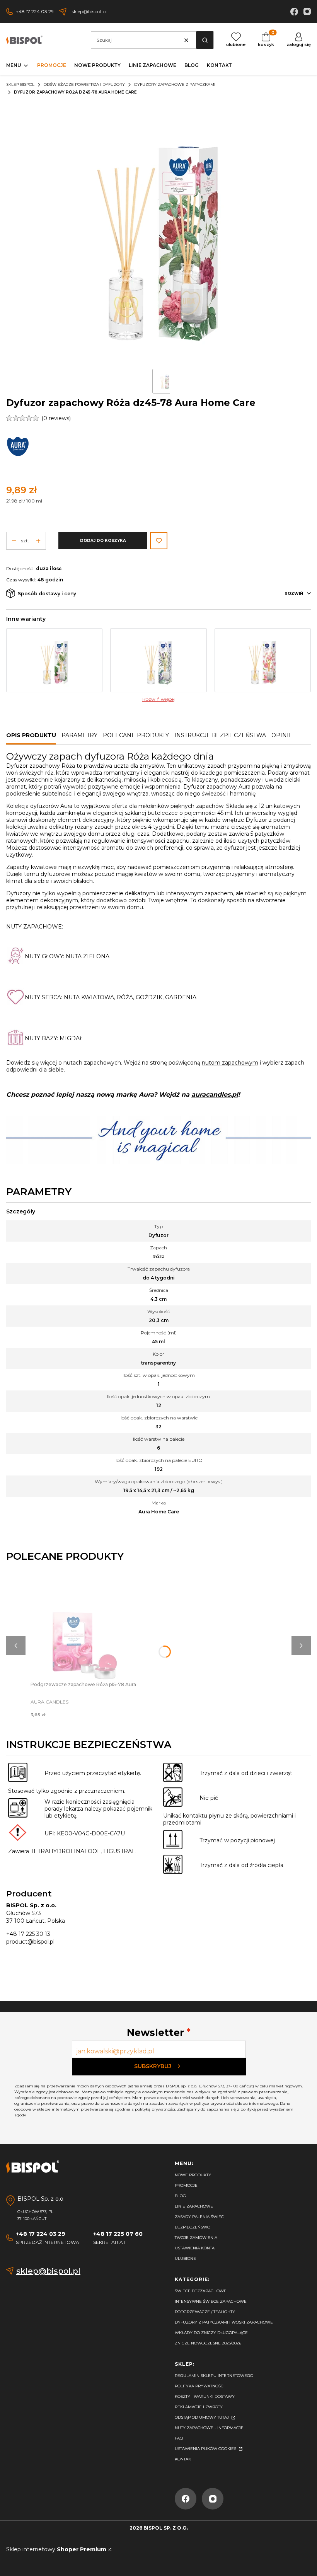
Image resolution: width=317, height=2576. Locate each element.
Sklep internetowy (56, 2549)
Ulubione (185, 2258)
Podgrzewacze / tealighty (205, 2312)
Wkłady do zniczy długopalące (211, 2333)
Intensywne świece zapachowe (211, 2301)
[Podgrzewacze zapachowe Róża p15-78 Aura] (85, 1627)
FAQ (179, 2438)
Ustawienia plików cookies (206, 2449)
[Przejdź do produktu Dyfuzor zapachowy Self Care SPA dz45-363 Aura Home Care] (54, 660)
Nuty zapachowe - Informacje (209, 2428)
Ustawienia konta (195, 2248)
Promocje (186, 2185)
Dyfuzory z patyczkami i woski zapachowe (224, 2322)
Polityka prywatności (200, 2386)
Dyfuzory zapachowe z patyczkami (175, 84)
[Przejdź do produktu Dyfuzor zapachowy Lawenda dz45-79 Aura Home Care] (158, 660)
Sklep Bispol (20, 84)
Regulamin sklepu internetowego (214, 2376)
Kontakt (184, 2459)
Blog (180, 2196)
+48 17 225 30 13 (28, 1934)
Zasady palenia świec (199, 2217)
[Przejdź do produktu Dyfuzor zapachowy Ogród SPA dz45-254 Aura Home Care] (263, 660)
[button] (205, 40)
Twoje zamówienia (196, 2238)
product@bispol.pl (30, 1942)
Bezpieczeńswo (193, 2227)
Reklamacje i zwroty (199, 2407)
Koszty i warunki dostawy (205, 2396)
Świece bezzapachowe (201, 2291)
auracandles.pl (215, 1095)
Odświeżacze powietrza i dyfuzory (84, 84)
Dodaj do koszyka (103, 541)
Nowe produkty (193, 2175)
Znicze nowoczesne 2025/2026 (208, 2343)
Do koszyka (85, 1619)
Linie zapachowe (194, 2206)
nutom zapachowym (230, 1063)
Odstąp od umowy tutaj (202, 2417)
